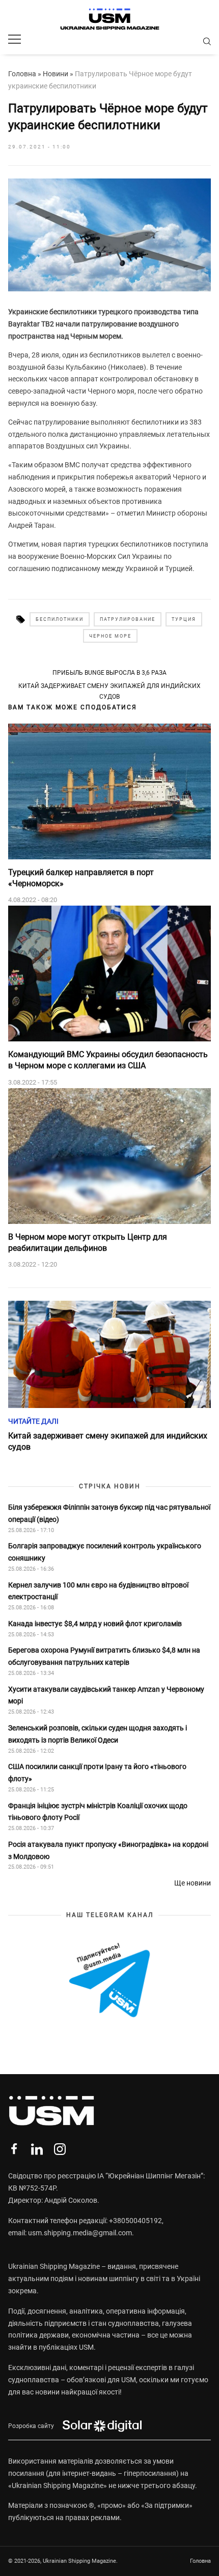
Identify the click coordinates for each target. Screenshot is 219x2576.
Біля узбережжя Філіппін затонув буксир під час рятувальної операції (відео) (109, 1513)
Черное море (110, 636)
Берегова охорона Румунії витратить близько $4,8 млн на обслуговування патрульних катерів (104, 1656)
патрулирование (128, 619)
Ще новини (193, 1883)
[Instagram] (60, 2149)
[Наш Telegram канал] (109, 1981)
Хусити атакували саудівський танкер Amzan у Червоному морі (106, 1695)
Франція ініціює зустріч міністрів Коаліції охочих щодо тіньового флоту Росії (98, 1812)
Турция (184, 619)
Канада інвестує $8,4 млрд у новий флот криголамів (95, 1624)
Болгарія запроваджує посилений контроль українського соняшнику (105, 1552)
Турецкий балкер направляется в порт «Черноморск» (81, 878)
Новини (56, 74)
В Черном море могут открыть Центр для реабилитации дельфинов (88, 1242)
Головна (22, 74)
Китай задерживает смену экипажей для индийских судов (109, 691)
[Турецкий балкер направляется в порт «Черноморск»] (109, 791)
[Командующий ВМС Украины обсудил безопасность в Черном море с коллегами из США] (109, 974)
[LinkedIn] (37, 2149)
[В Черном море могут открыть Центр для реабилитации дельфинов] (109, 1156)
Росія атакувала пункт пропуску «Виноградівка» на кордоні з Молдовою (108, 1850)
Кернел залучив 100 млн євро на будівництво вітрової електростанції (98, 1591)
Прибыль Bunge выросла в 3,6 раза (109, 673)
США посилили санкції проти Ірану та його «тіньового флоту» (97, 1773)
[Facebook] (14, 2149)
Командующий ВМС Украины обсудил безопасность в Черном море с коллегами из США (108, 1060)
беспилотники (60, 619)
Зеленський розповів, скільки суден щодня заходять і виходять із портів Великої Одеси (98, 1734)
